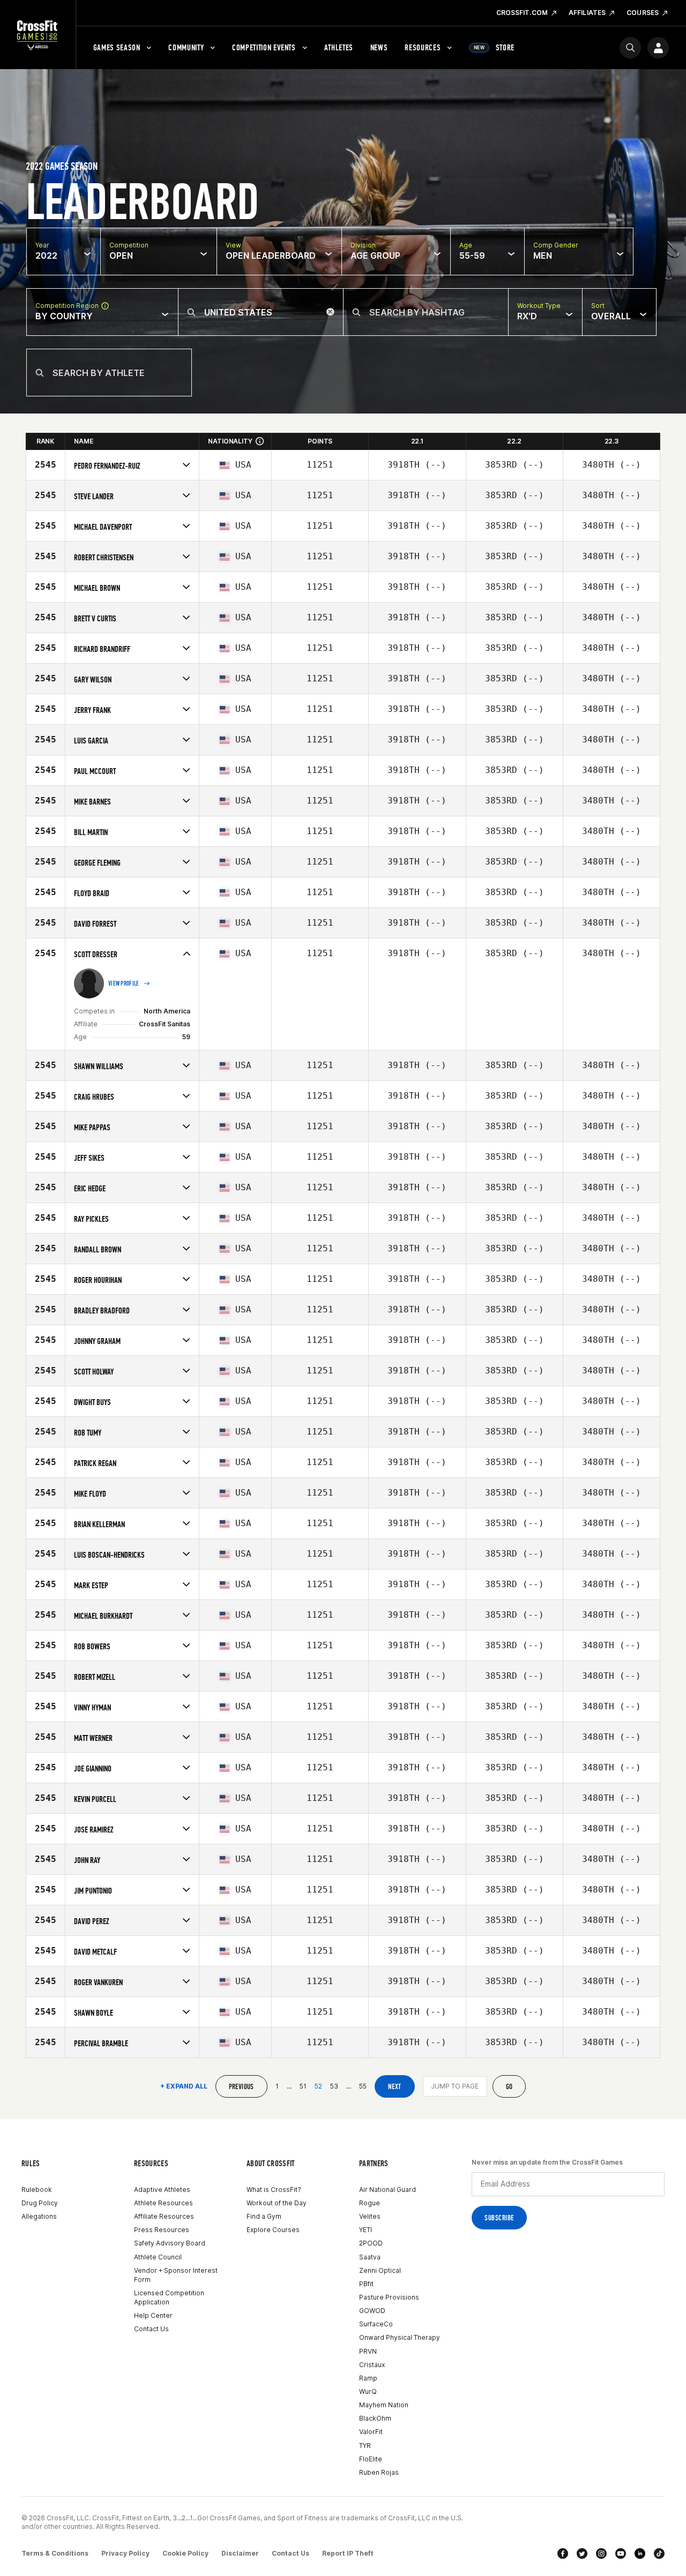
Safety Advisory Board (170, 2243)
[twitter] (582, 2554)
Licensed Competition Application (169, 2297)
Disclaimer (240, 2553)
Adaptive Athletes (162, 2190)
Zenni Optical (380, 2270)
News (379, 47)
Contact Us (151, 2329)
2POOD (371, 2243)
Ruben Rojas (379, 2472)
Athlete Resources (163, 2203)
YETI (366, 2230)
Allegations (39, 2216)
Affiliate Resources (164, 2216)
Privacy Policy (125, 2553)
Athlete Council (158, 2257)
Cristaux (372, 2365)
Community (186, 47)
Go (509, 2087)
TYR (365, 2446)
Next (395, 2087)
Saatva (370, 2257)
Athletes (339, 47)
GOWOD (372, 2311)
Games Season (117, 47)
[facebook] (563, 2554)
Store (494, 47)
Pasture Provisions (389, 2297)
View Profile (124, 983)
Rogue (370, 2203)
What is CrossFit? (274, 2190)
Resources (423, 47)
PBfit (366, 2284)
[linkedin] (640, 2554)
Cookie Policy (185, 2553)
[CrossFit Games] (38, 35)
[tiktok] (659, 2554)
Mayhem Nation (384, 2405)
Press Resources (162, 2230)
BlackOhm (375, 2418)
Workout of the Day (277, 2203)
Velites (370, 2216)
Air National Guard (387, 2190)
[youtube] (621, 2554)
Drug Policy (40, 2203)
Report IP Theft (348, 2553)
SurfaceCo (376, 2324)
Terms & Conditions (55, 2553)
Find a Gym (264, 2216)
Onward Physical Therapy (400, 2337)
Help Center (153, 2315)
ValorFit (371, 2432)
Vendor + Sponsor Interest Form (176, 2275)
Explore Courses (273, 2230)
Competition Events (264, 47)
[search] (630, 48)
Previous (241, 2087)
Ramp (368, 2378)
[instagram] (601, 2554)
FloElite (371, 2459)
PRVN (368, 2351)
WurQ (368, 2391)
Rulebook (37, 2190)
